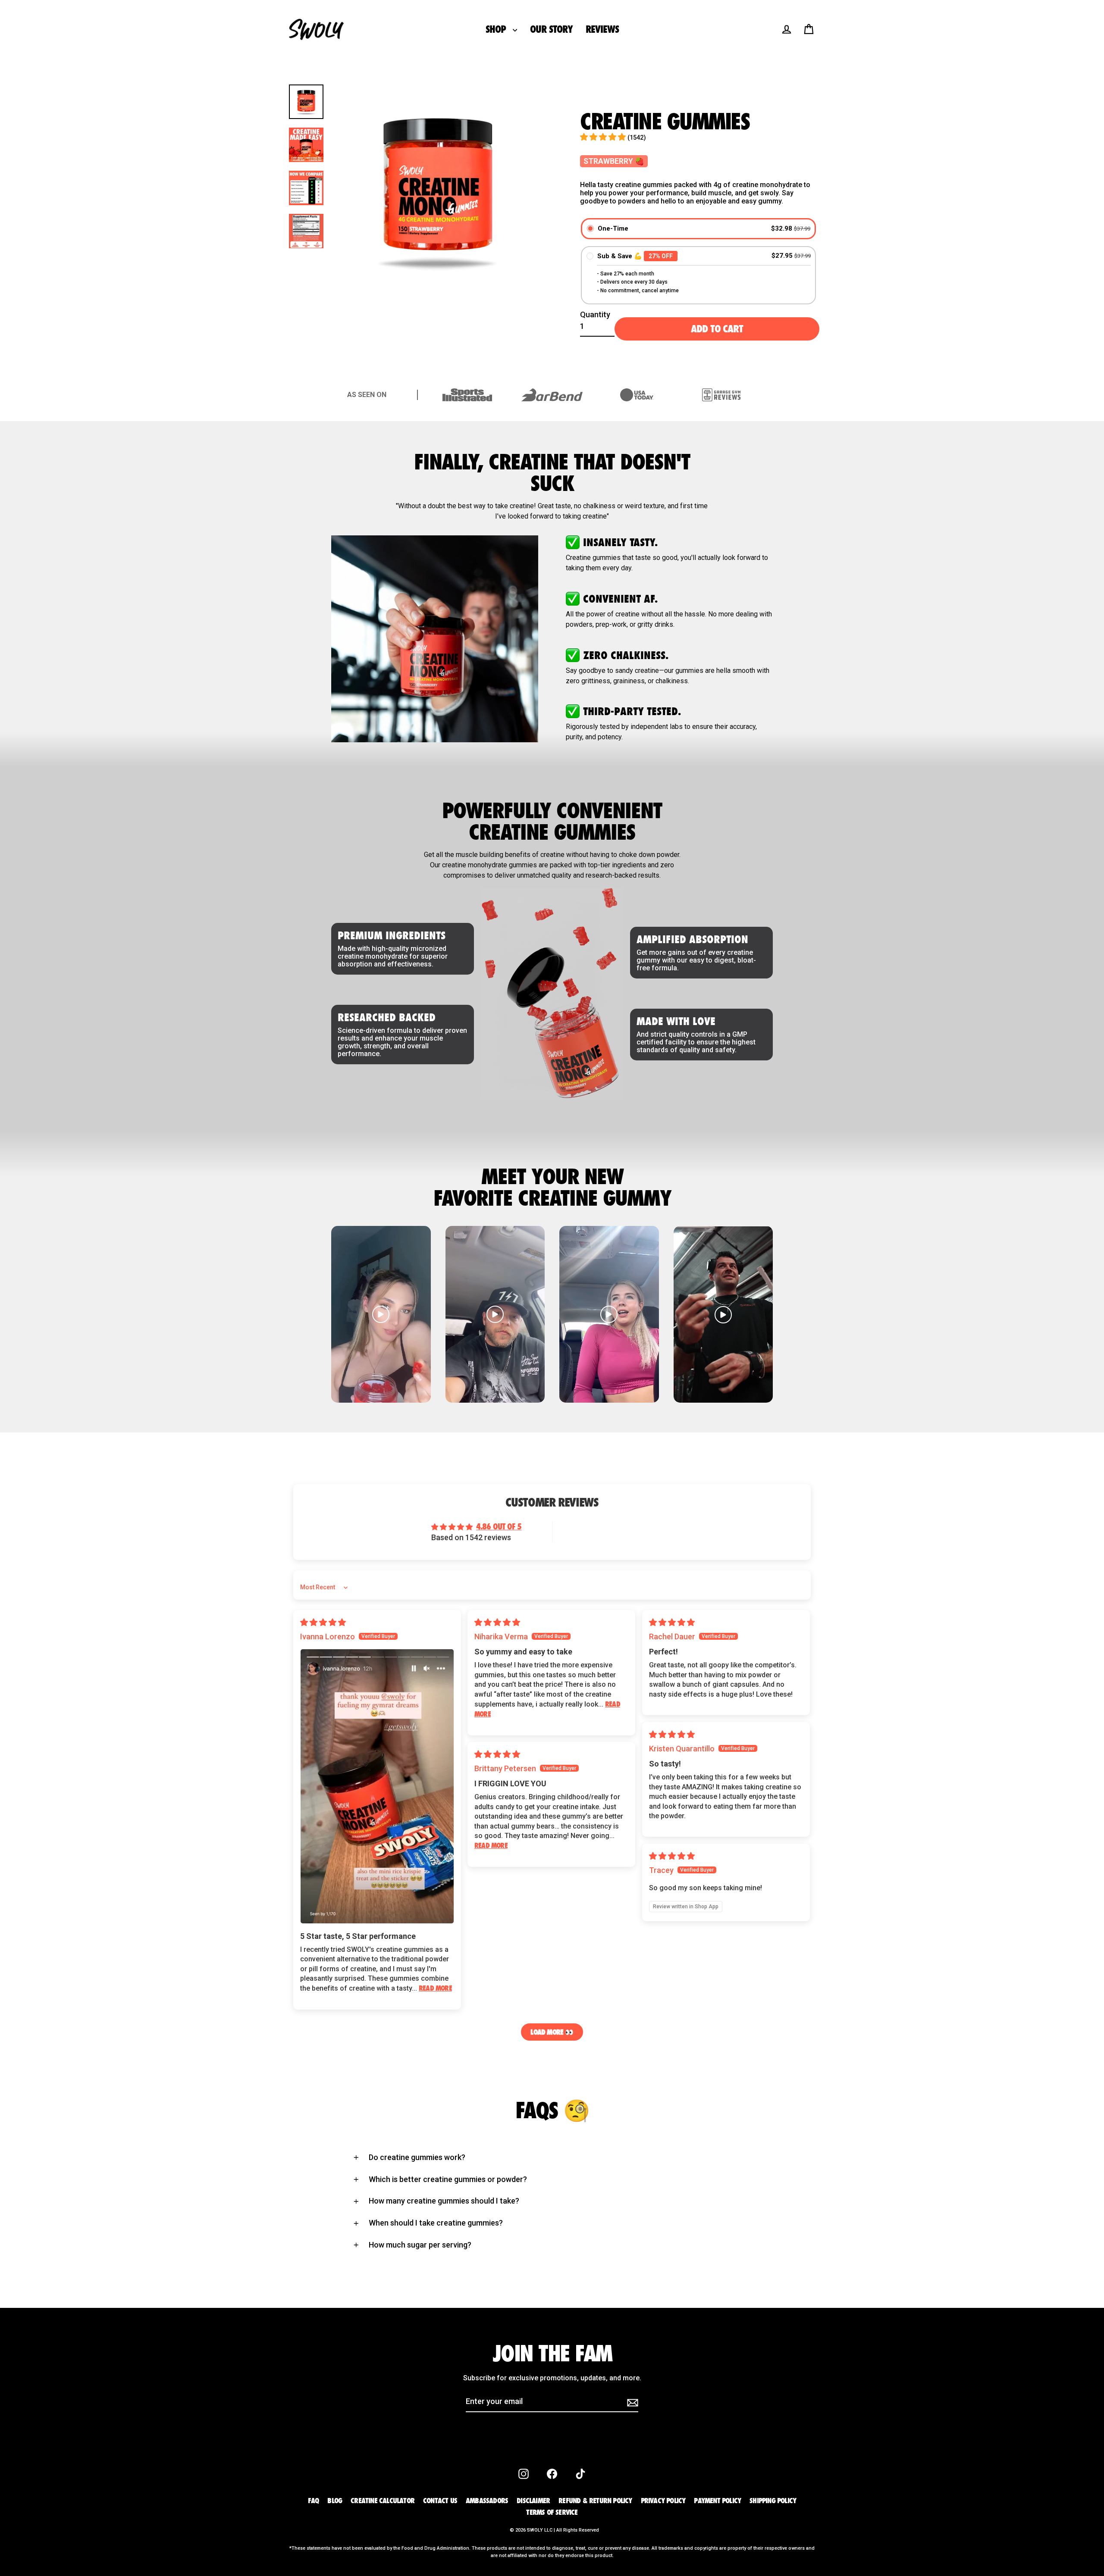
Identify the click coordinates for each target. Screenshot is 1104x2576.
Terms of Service (552, 2512)
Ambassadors (487, 2501)
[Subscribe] (631, 2402)
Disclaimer (533, 2501)
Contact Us (440, 2501)
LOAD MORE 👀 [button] (552, 2032)
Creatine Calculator (383, 2501)
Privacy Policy (663, 2501)
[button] (604, 137)
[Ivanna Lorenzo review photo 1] (377, 1786)
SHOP (497, 29)
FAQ (314, 2501)
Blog (335, 2501)
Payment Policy (717, 2501)
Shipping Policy (773, 2501)
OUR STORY (551, 29)
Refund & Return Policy (595, 2501)
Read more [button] (435, 1988)
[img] (323, 1622)
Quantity (595, 314)
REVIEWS (602, 29)
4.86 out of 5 (499, 1526)
